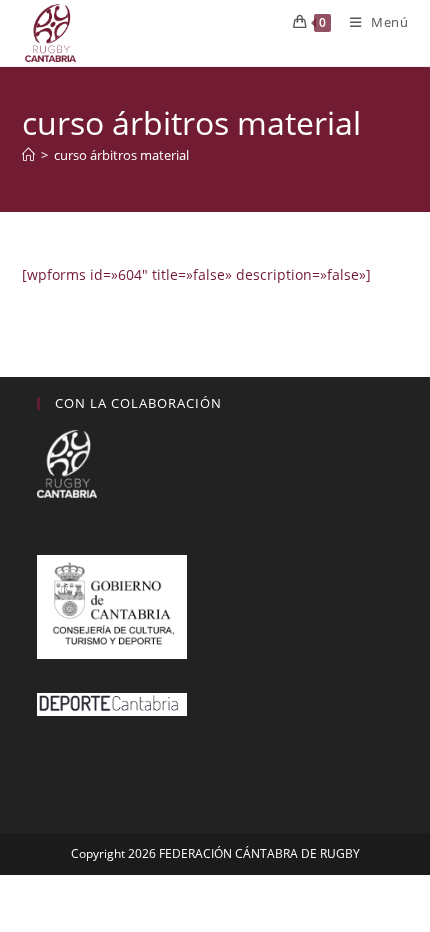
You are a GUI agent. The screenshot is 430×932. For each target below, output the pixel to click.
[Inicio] (28, 155)
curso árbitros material (121, 155)
